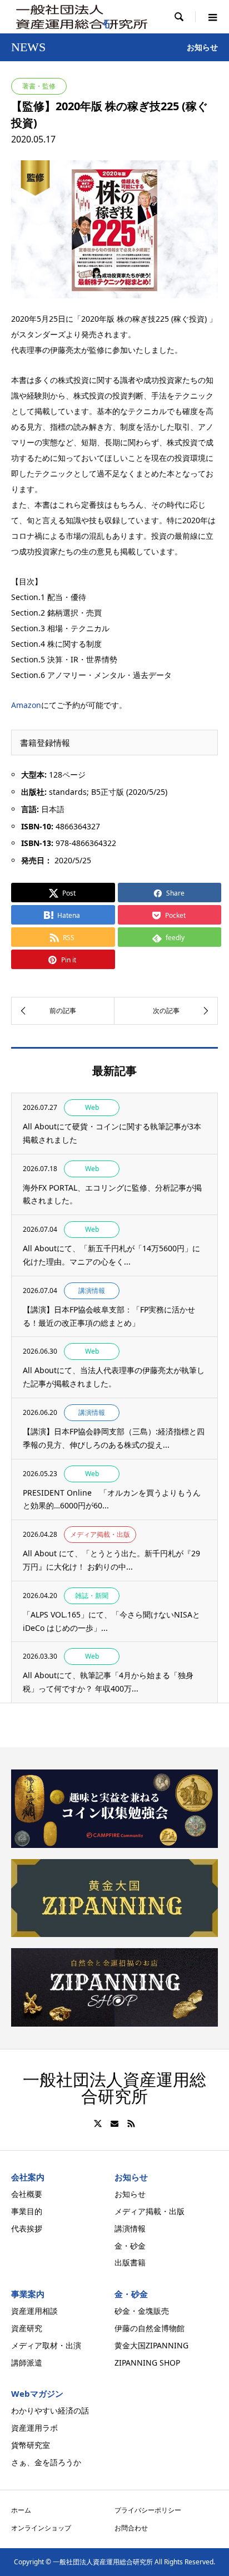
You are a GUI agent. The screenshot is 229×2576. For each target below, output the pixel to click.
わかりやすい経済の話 (50, 2410)
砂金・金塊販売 (142, 2311)
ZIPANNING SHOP (147, 2363)
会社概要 (27, 2194)
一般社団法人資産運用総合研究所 (114, 2088)
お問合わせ (131, 2528)
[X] (98, 2123)
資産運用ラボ (34, 2428)
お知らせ (130, 2194)
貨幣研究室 (31, 2445)
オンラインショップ (41, 2528)
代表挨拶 (27, 2228)
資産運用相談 (34, 2311)
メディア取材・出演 (46, 2345)
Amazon (26, 705)
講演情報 (130, 2228)
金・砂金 (130, 2246)
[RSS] (131, 2123)
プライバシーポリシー (148, 2510)
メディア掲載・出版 (150, 2211)
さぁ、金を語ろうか (46, 2462)
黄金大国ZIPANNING (151, 2345)
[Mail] (114, 2123)
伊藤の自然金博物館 (150, 2328)
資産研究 (27, 2328)
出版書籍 (130, 2262)
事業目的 (27, 2211)
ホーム (21, 2510)
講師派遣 (27, 2363)
